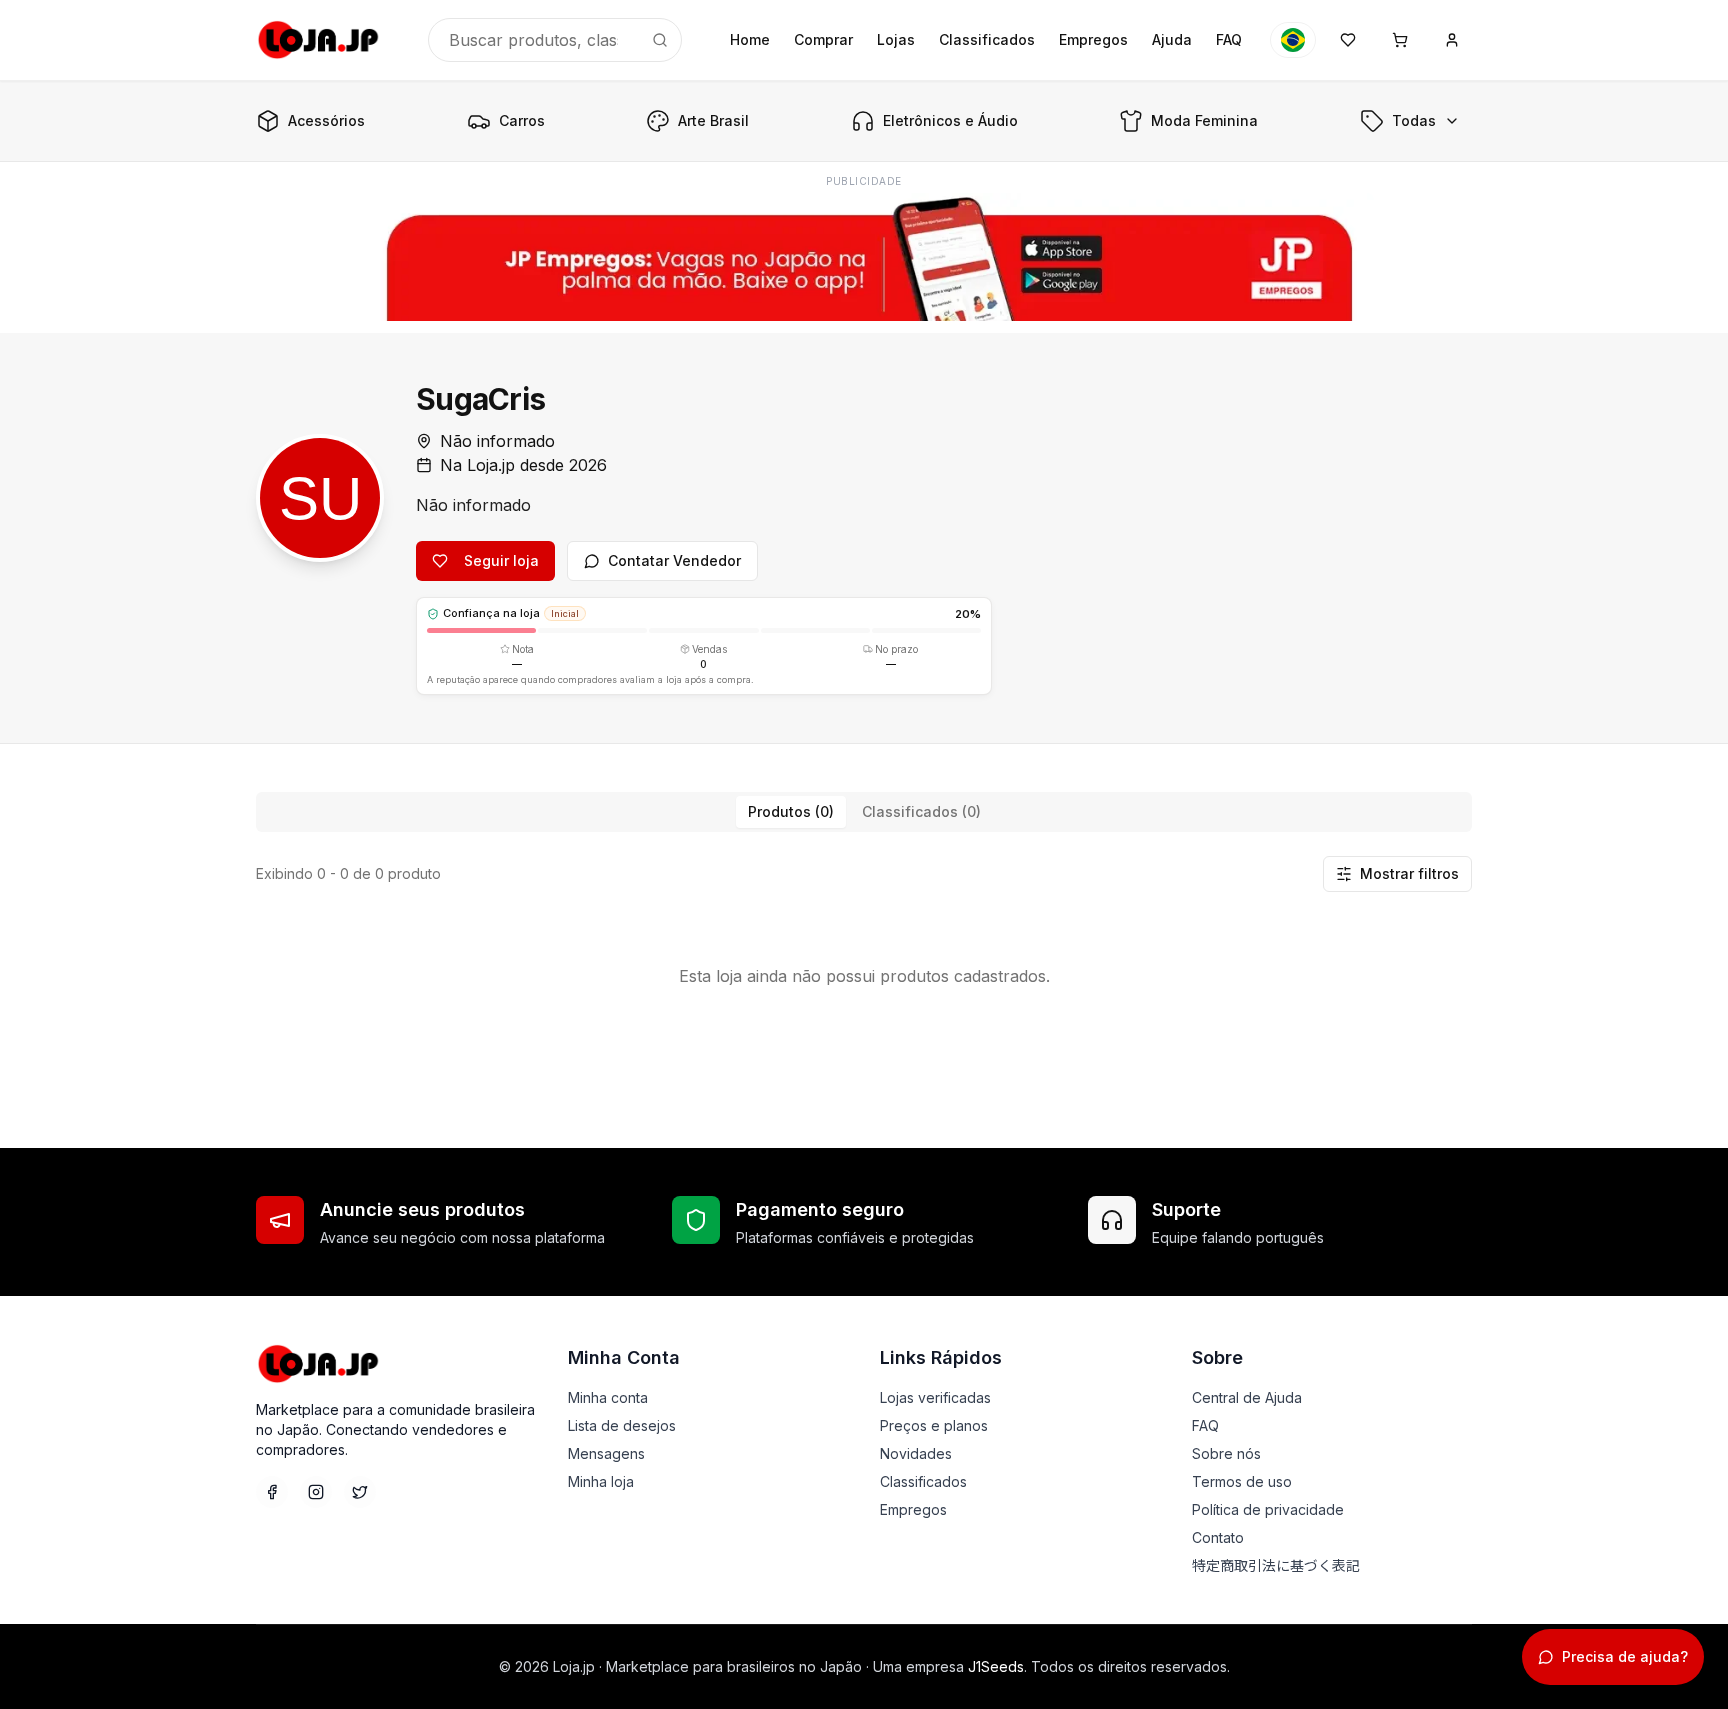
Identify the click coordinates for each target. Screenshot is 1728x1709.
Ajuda (1172, 39)
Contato (1218, 1537)
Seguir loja (501, 560)
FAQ (1229, 39)
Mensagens (606, 1453)
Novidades (916, 1453)
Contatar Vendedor (674, 560)
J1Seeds (996, 1666)
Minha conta (608, 1397)
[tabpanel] (864, 946)
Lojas (896, 39)
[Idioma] (1293, 40)
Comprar (823, 39)
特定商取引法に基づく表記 (1276, 1565)
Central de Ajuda (1247, 1397)
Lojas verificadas (935, 1397)
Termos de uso (1242, 1481)
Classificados (987, 39)
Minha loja (601, 1481)
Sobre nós (1226, 1453)
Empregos (1093, 39)
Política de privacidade (1268, 1509)
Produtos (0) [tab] (791, 811)
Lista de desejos (622, 1425)
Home (750, 39)
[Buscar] (660, 40)
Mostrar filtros (1409, 873)
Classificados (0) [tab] (921, 811)
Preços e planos (934, 1425)
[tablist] (864, 812)
